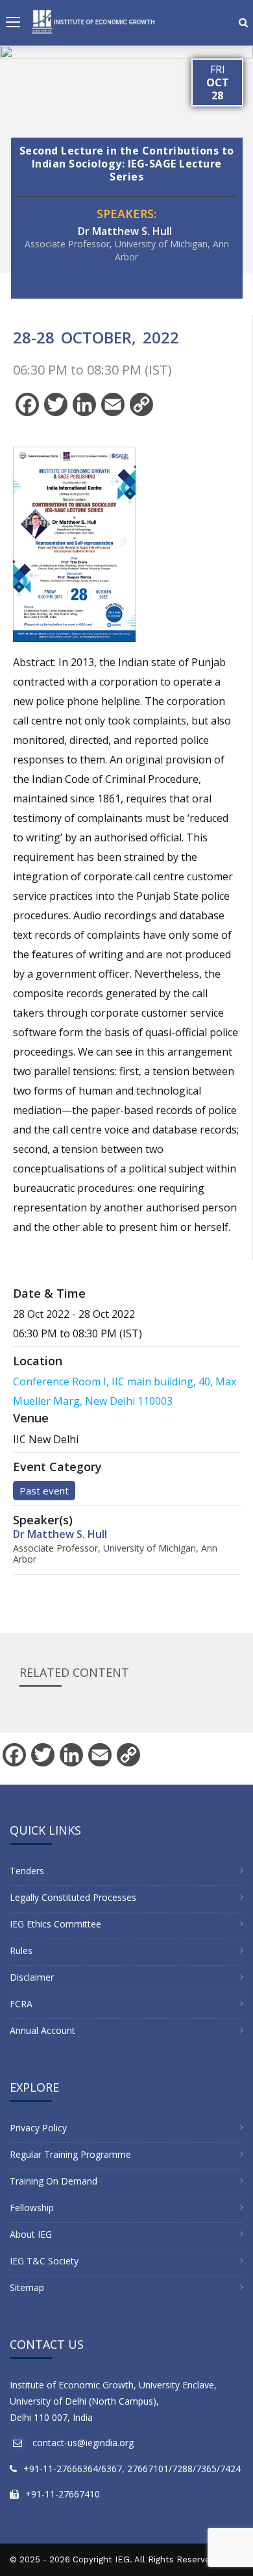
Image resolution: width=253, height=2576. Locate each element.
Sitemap (27, 2287)
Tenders (27, 1871)
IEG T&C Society (44, 2261)
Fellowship (32, 2208)
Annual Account (42, 2030)
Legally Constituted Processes (73, 1897)
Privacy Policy (38, 2128)
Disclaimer (32, 1977)
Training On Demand (54, 2181)
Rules (21, 1951)
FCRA (21, 2004)
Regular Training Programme (70, 2154)
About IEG (31, 2234)
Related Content (74, 1672)
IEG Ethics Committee (55, 1924)
